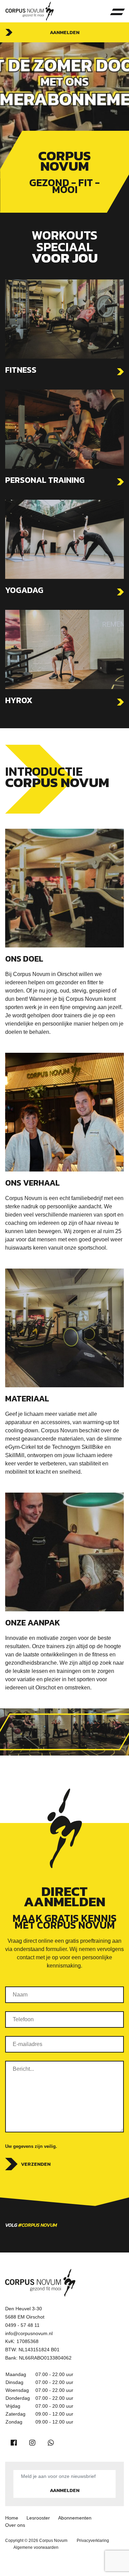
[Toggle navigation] (117, 11)
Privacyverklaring (93, 2541)
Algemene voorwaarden (36, 2547)
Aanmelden (65, 32)
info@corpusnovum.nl (29, 2333)
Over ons (15, 2525)
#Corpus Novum (38, 2225)
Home (12, 2518)
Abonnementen (75, 2518)
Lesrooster (38, 2518)
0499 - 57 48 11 (22, 2325)
